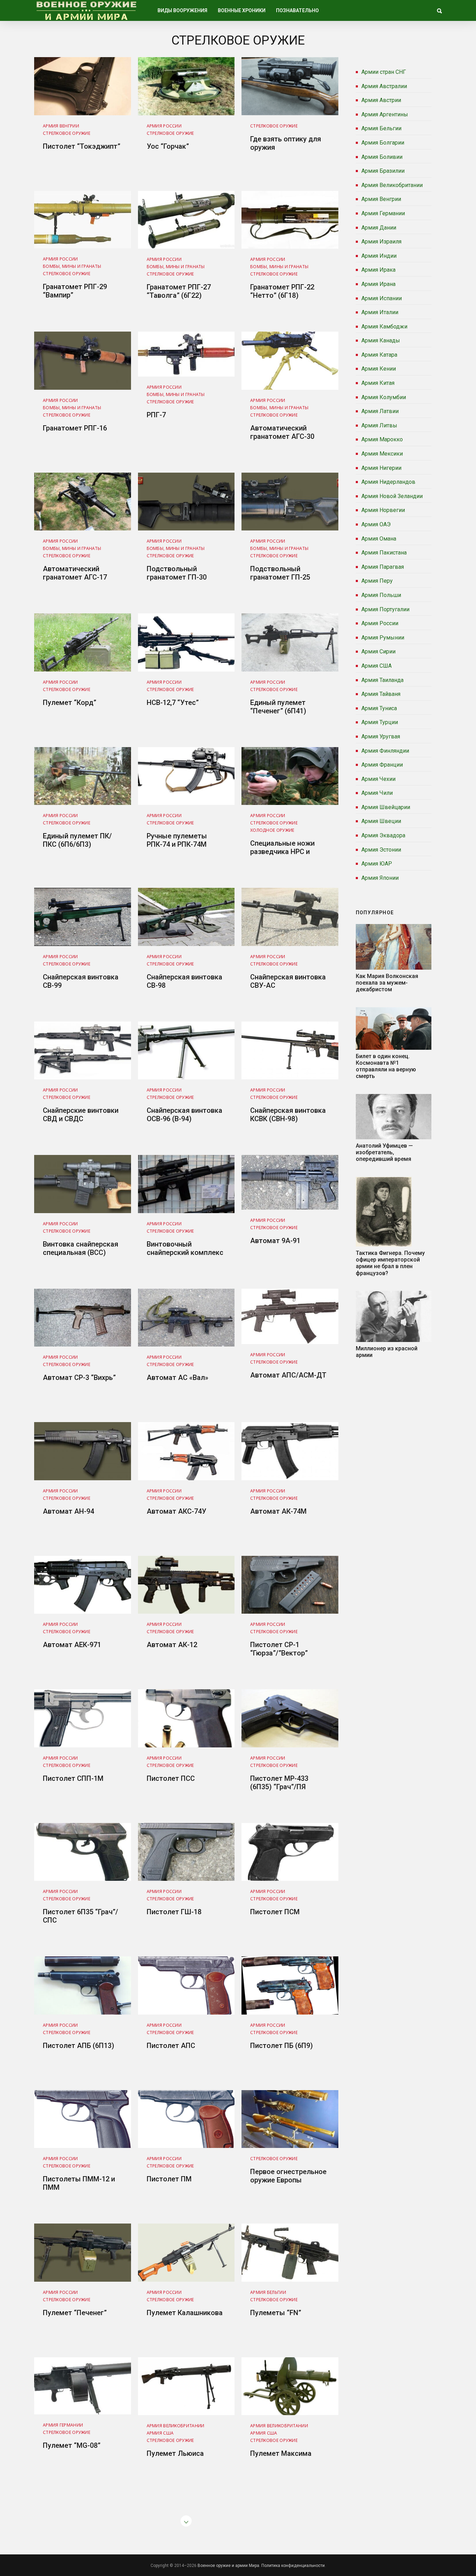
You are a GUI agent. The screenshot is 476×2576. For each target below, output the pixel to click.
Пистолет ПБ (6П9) (282, 2046)
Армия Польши (381, 595)
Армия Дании (379, 228)
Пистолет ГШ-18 (174, 1912)
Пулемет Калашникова (185, 2313)
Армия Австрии (381, 100)
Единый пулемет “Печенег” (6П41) (278, 707)
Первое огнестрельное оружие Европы (288, 2176)
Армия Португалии (385, 609)
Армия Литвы (379, 425)
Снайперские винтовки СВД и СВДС (81, 1115)
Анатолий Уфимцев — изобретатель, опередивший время (384, 1152)
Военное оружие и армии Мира (228, 2566)
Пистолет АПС (171, 2046)
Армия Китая (378, 383)
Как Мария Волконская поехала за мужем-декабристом (387, 983)
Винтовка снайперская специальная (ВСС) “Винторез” (80, 1252)
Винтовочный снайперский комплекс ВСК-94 (185, 1252)
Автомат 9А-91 (275, 1241)
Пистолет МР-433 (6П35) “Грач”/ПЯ (279, 1783)
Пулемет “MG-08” (72, 2445)
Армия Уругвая (381, 736)
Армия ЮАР (377, 864)
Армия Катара (379, 355)
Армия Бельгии (381, 128)
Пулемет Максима (281, 2453)
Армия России (380, 623)
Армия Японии (380, 878)
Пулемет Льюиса (175, 2453)
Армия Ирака (378, 270)
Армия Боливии (382, 157)
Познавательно (297, 10)
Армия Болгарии (383, 143)
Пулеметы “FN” (276, 2313)
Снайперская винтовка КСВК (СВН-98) (288, 1115)
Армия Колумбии (384, 397)
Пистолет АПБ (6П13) (79, 2046)
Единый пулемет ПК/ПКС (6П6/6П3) (77, 840)
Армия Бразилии (383, 171)
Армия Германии (383, 213)
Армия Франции (382, 765)
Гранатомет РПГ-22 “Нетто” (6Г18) (282, 291)
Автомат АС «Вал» (178, 1378)
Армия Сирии (378, 651)
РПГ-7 (156, 415)
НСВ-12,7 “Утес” (173, 703)
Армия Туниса (379, 708)
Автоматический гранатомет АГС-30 (282, 432)
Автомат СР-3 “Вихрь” (79, 1378)
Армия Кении (379, 369)
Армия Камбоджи (384, 327)
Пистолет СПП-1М (73, 1778)
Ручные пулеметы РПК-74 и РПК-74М (177, 840)
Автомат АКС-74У (176, 1511)
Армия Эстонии (381, 850)
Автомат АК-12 (172, 1645)
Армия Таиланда (382, 680)
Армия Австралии (384, 86)
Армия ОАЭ (376, 524)
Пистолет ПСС (171, 1778)
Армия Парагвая (383, 567)
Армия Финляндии (385, 751)
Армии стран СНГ (384, 72)
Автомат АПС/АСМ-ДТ (288, 1375)
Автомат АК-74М (278, 1511)
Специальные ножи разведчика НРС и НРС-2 (282, 852)
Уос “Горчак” (168, 146)
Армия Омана (379, 539)
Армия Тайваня (381, 694)
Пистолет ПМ (169, 2179)
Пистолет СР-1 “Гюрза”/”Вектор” (279, 1649)
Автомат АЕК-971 (72, 1645)
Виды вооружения (182, 10)
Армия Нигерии (381, 468)
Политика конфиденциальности (293, 2566)
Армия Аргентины (385, 114)
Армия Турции (380, 722)
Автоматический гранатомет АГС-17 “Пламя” (75, 577)
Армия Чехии (378, 779)
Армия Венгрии (381, 199)
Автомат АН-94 (68, 1511)
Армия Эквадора (383, 835)
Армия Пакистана (384, 553)
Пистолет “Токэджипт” (82, 146)
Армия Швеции (381, 821)
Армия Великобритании (392, 185)
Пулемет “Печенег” (75, 2313)
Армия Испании (382, 298)
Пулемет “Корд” (70, 703)
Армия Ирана (378, 284)
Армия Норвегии (383, 510)
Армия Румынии (383, 638)
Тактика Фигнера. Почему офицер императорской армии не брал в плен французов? (390, 1263)
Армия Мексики (382, 454)
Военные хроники (242, 10)
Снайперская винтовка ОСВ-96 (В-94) (185, 1115)
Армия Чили (377, 793)
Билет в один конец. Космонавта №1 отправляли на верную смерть (386, 1066)
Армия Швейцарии (386, 807)
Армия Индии (379, 256)
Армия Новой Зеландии (392, 496)
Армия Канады (381, 340)
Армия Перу (377, 581)
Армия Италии (380, 312)
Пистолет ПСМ (275, 1912)
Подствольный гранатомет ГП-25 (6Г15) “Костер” (280, 577)
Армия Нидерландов (388, 482)
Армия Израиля (381, 242)
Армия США (377, 666)
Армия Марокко (382, 439)
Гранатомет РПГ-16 (75, 428)
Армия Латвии (380, 411)
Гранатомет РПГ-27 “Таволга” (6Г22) (179, 291)
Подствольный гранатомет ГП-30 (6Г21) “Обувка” (177, 577)
